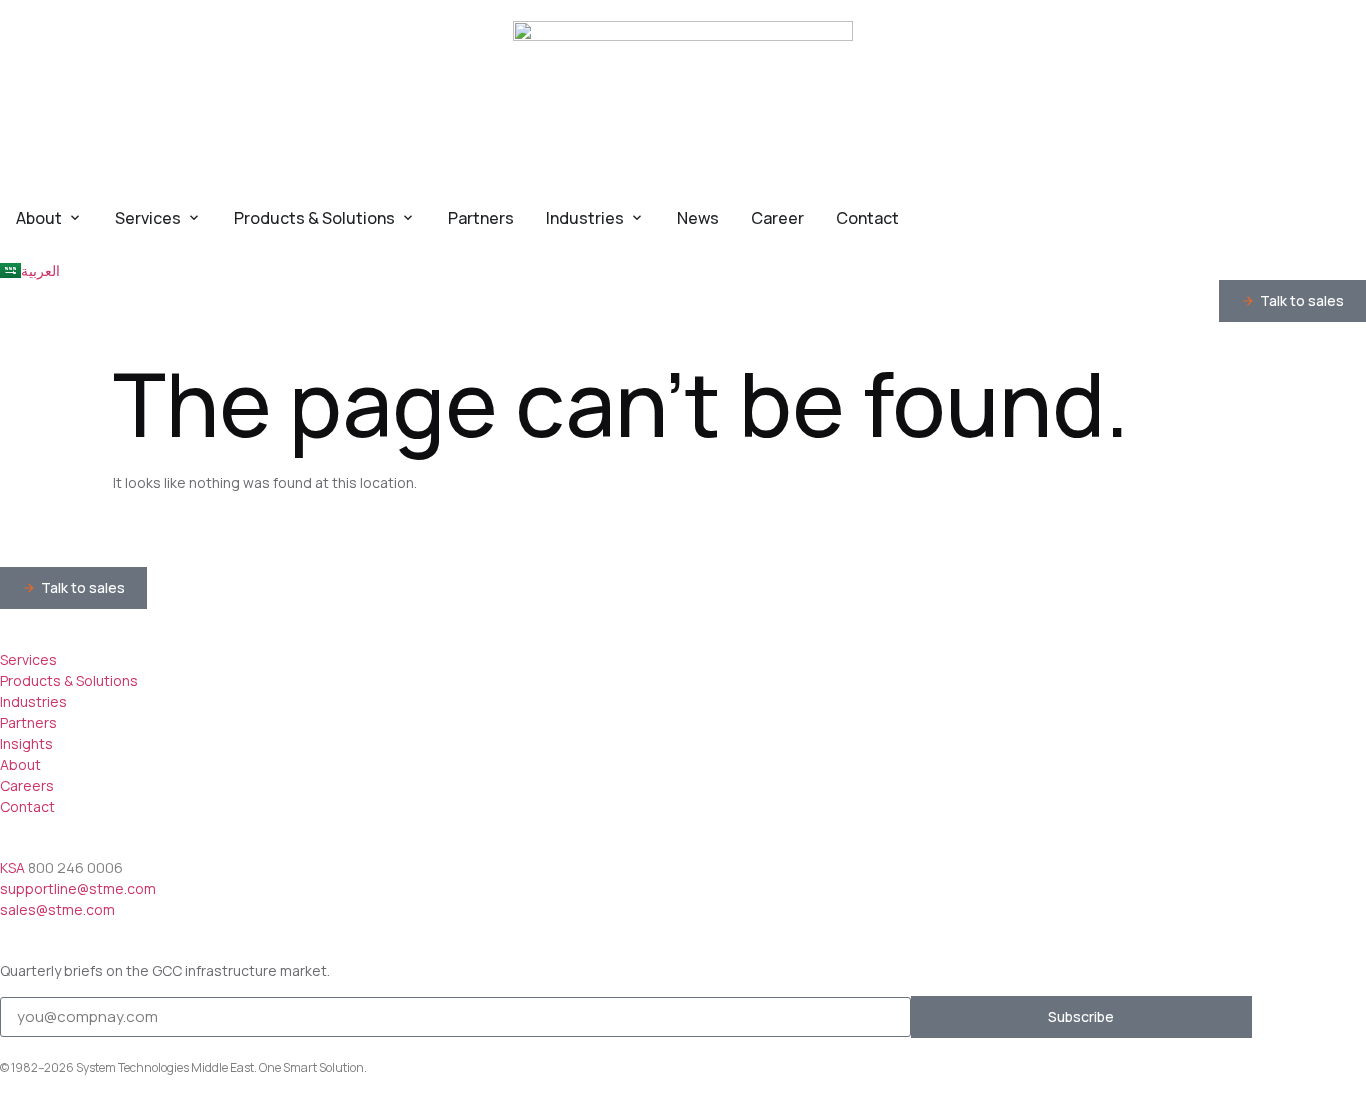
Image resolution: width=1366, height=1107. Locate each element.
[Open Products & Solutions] (408, 218)
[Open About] (75, 218)
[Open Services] (194, 218)
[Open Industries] (637, 218)
